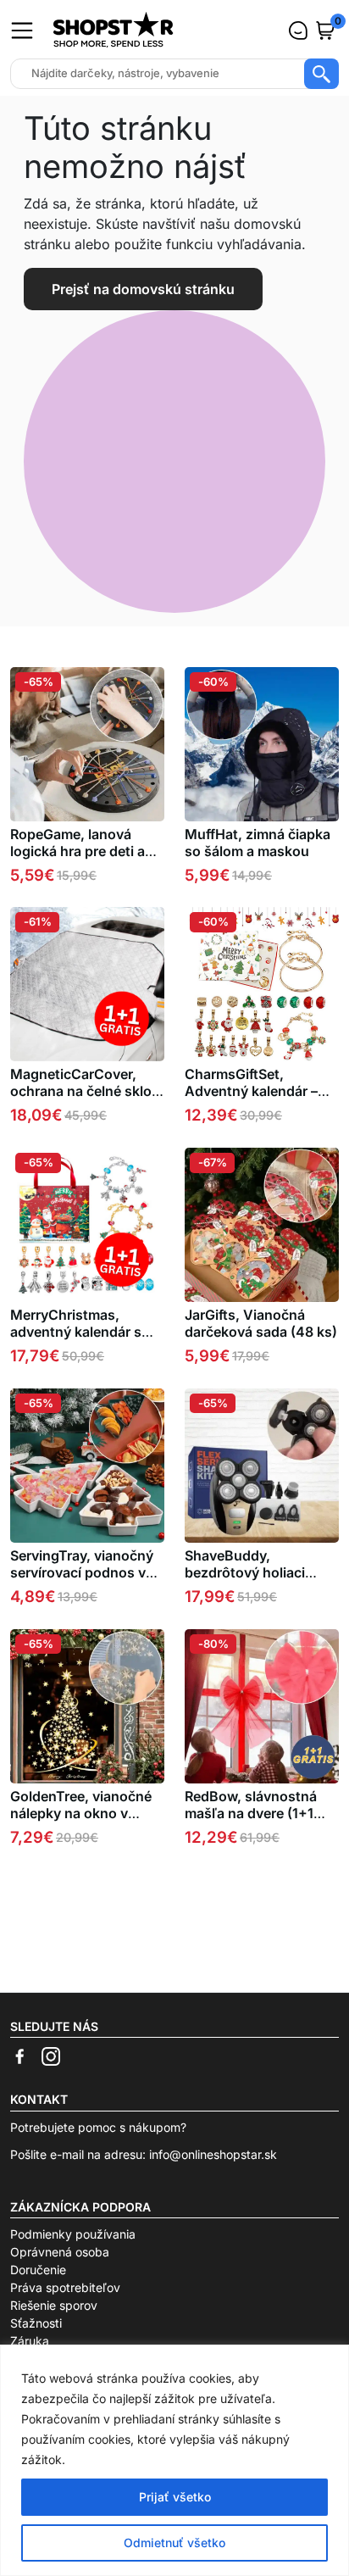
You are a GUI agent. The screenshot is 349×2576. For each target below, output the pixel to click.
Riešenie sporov (54, 2305)
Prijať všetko (175, 2497)
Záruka (30, 2341)
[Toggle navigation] (22, 31)
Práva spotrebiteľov (65, 2287)
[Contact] (298, 31)
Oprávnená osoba (60, 2252)
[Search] (321, 74)
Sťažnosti (36, 2323)
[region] (174, 2460)
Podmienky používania (73, 2234)
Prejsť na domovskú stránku (143, 289)
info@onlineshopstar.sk (213, 2154)
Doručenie (38, 2270)
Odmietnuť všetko (174, 2543)
